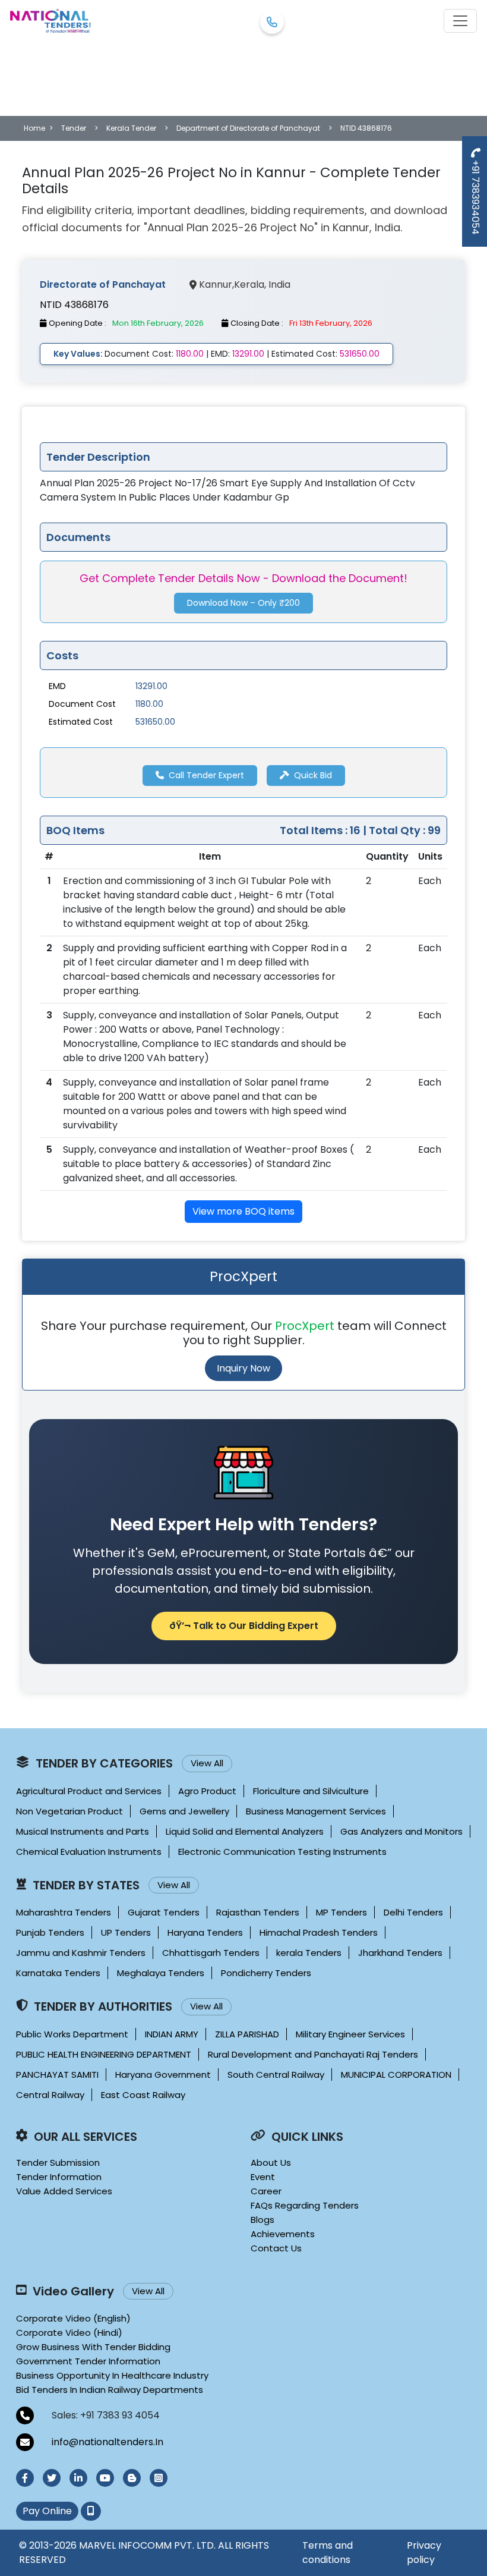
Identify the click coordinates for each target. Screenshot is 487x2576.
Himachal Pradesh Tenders (319, 1932)
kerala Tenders (309, 1953)
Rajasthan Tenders (258, 1912)
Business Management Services (316, 1811)
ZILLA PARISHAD (247, 2034)
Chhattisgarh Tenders (211, 1953)
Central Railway (50, 2095)
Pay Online (47, 2511)
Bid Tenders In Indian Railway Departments (110, 2390)
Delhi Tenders (413, 1912)
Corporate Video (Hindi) (69, 2333)
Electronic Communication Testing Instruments (282, 1852)
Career (266, 2191)
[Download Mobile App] (91, 2511)
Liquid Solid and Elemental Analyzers (245, 1831)
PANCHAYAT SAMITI (57, 2075)
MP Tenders (341, 1912)
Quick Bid (313, 775)
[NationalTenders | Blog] (132, 2478)
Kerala (249, 284)
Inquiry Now (243, 1368)
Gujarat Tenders (164, 1912)
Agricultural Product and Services (89, 1791)
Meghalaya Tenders (161, 1973)
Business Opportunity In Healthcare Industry (112, 2375)
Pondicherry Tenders (266, 1973)
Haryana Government (163, 2075)
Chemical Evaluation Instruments (89, 1852)
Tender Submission (58, 2163)
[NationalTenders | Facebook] (25, 2478)
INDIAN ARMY (172, 2034)
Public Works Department (72, 2034)
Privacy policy (424, 2553)
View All (207, 1763)
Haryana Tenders (205, 1932)
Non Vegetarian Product (69, 1811)
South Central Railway (276, 2075)
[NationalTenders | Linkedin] (78, 2478)
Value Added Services (64, 2191)
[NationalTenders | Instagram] (159, 2478)
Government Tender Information (88, 2361)
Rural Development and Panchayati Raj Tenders (313, 2054)
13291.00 (151, 686)
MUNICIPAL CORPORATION (396, 2075)
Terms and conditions (328, 2553)
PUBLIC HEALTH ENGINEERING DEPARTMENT (104, 2054)
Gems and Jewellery (184, 1811)
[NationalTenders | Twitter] (52, 2478)
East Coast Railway (143, 2095)
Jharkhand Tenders (400, 1953)
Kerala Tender (131, 128)
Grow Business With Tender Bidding (93, 2347)
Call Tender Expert (206, 775)
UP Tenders (126, 1932)
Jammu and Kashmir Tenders (81, 1953)
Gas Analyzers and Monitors (401, 1831)
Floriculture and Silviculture (311, 1791)
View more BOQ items (243, 1211)
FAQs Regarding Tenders (305, 2205)
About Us (271, 2163)
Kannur (216, 284)
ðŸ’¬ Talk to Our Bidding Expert (244, 1626)
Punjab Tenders (50, 1932)
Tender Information (59, 2177)
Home (34, 128)
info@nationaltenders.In (107, 2442)
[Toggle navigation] (460, 21)
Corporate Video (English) (73, 2318)
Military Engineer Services (350, 2034)
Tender (74, 128)
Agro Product (207, 1791)
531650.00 (155, 722)
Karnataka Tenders (58, 1973)
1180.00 (149, 704)
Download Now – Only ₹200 (243, 603)
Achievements (283, 2234)
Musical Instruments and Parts (83, 1831)
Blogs (263, 2220)
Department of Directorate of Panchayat (248, 128)
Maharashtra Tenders (64, 1912)
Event (263, 2177)
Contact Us (276, 2248)
